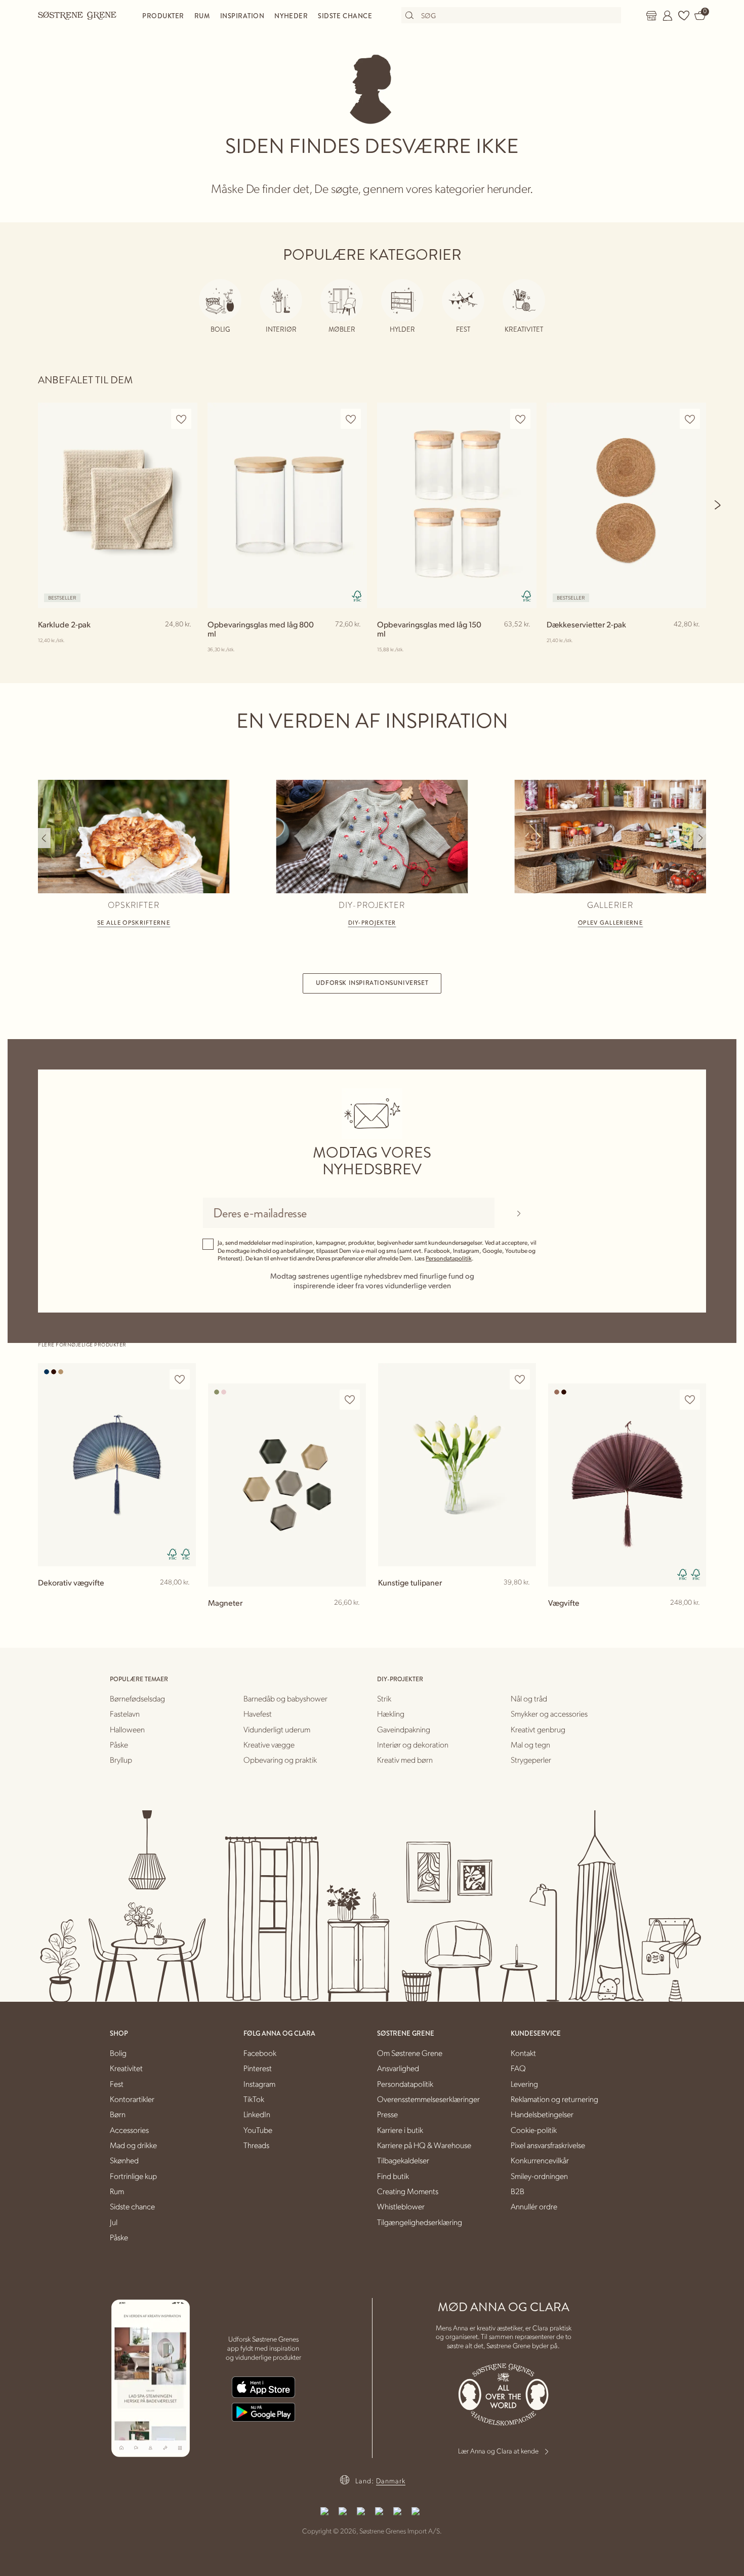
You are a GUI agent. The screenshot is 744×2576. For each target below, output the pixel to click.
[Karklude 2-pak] (118, 505)
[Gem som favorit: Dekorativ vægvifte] (180, 1380)
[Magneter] (287, 1485)
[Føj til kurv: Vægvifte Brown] (694, 1619)
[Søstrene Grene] (77, 15)
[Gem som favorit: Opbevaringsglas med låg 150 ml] (520, 419)
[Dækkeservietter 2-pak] (626, 505)
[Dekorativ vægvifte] (117, 1465)
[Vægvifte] (627, 1485)
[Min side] (668, 16)
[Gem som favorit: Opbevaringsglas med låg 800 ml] (351, 419)
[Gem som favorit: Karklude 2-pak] (181, 419)
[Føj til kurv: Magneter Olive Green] (354, 1619)
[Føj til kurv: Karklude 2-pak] (185, 641)
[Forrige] (44, 838)
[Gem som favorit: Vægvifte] (690, 1400)
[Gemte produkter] (684, 16)
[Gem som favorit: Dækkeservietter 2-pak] (690, 419)
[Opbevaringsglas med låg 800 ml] (287, 505)
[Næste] (718, 505)
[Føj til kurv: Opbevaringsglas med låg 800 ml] (355, 641)
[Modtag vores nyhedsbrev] (519, 1213)
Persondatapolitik (449, 1258)
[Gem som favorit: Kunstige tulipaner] (520, 1380)
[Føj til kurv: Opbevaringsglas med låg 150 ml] (524, 641)
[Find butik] (651, 16)
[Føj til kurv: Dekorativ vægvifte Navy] (184, 1599)
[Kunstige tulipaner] (457, 1465)
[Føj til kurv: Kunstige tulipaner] (524, 1599)
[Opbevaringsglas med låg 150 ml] (457, 505)
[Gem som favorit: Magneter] (350, 1400)
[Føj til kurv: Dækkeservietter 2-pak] (694, 641)
